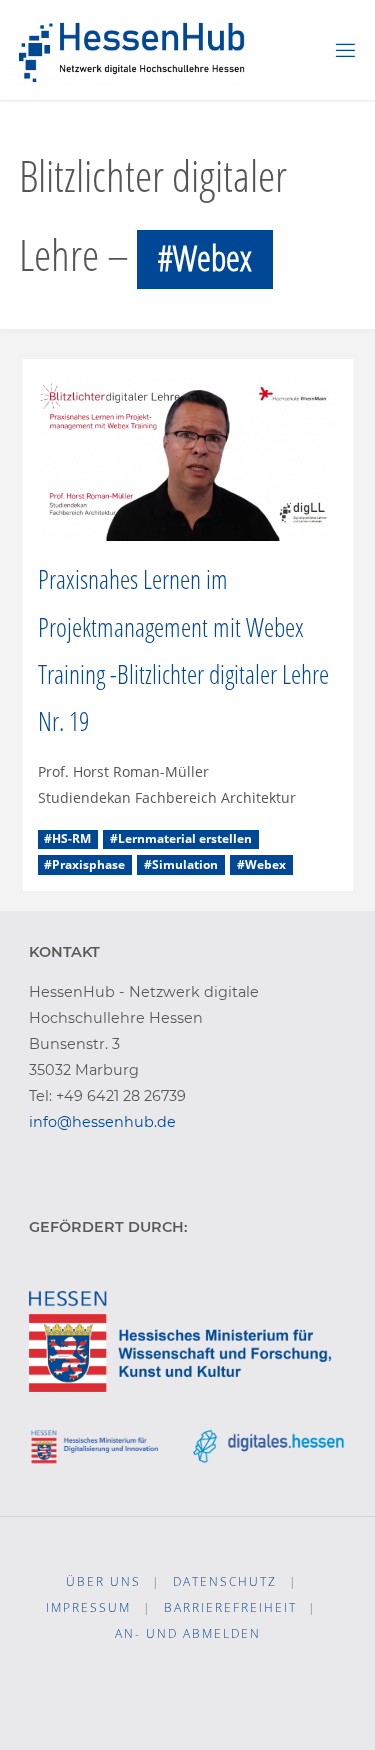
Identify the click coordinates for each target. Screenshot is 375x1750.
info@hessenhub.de (102, 1122)
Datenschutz (225, 1581)
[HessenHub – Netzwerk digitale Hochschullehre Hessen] (134, 49)
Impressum (88, 1607)
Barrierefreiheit (230, 1607)
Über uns (103, 1581)
